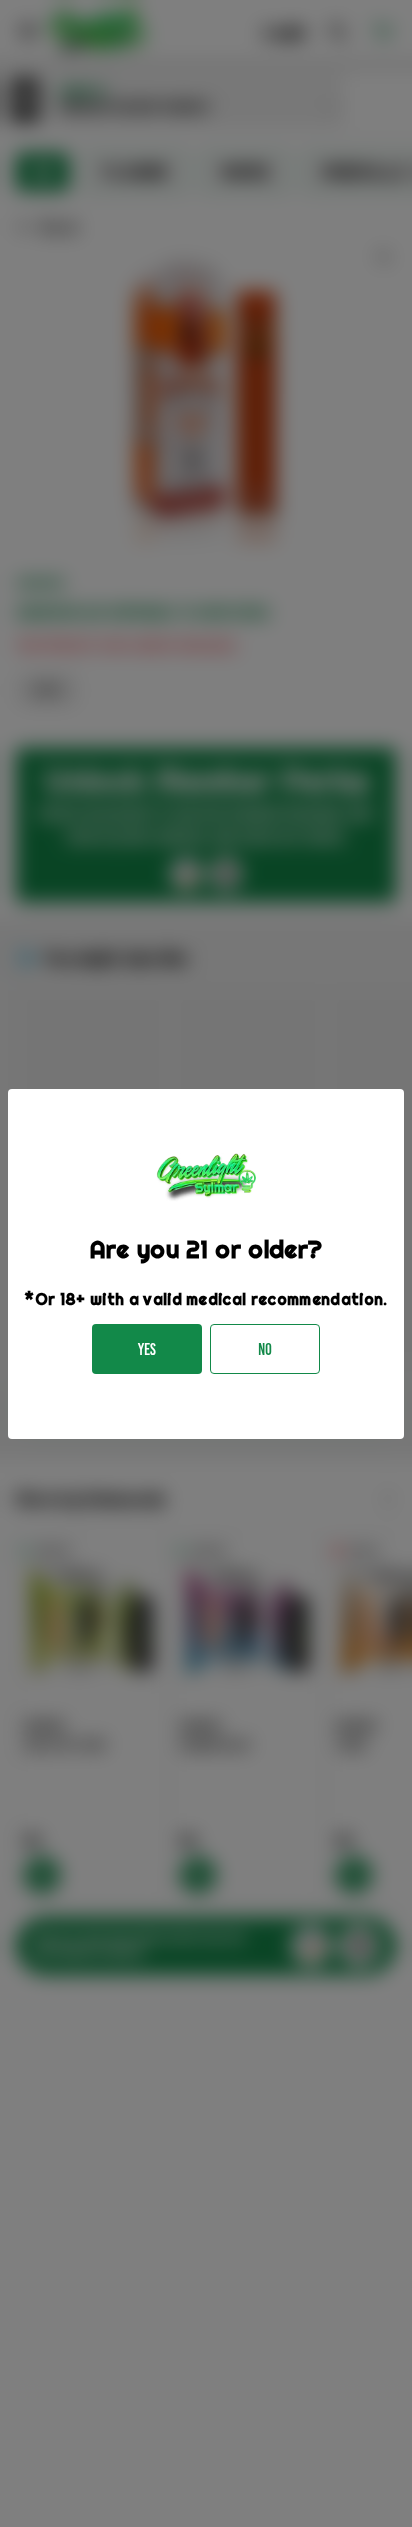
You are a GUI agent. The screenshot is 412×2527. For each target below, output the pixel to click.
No (265, 1349)
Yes (147, 1349)
